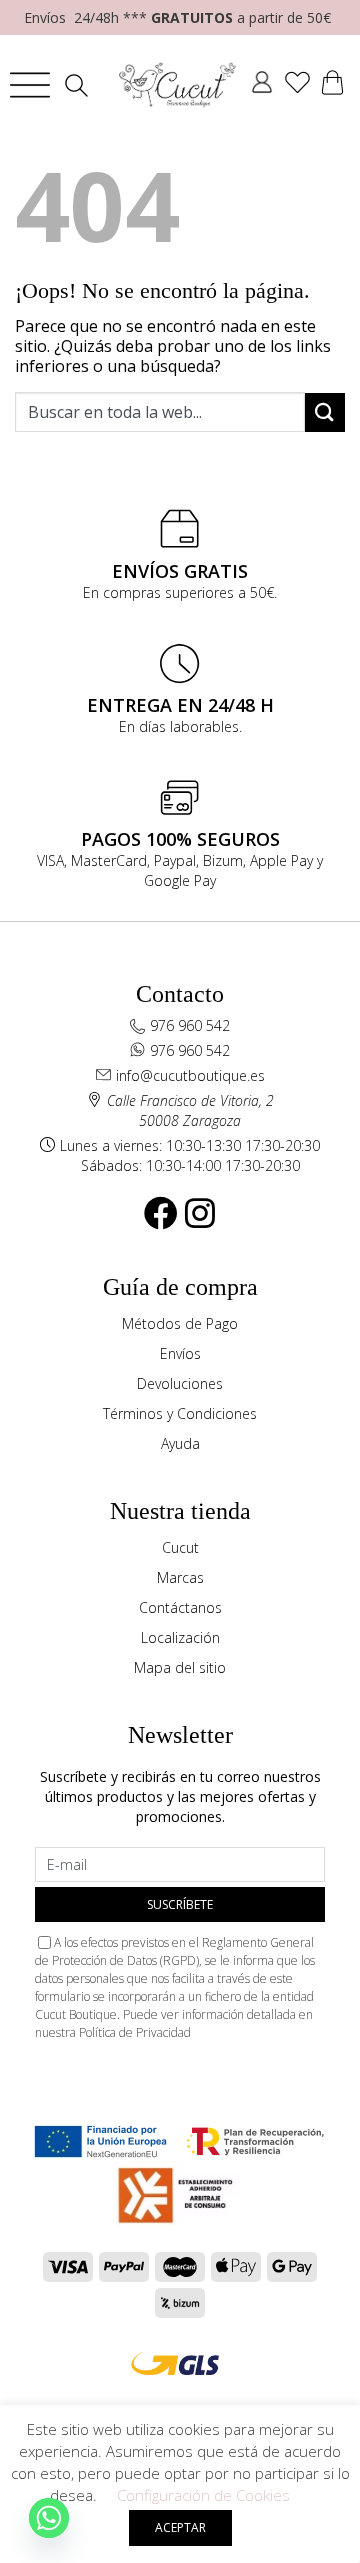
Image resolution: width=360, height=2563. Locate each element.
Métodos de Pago (180, 1323)
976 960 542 (190, 1025)
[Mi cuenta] (262, 85)
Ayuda (180, 1443)
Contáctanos (180, 1607)
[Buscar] (81, 85)
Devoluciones (180, 1383)
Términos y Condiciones (180, 1413)
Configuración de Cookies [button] (203, 2495)
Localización (180, 1637)
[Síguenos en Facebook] (161, 1213)
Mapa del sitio (180, 1667)
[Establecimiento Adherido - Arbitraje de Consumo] (100, 2141)
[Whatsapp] (49, 2518)
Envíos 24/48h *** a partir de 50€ (177, 17)
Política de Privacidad (135, 2032)
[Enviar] (325, 412)
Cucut (180, 1547)
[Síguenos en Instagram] (200, 1213)
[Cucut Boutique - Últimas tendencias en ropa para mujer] (177, 84)
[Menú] (30, 85)
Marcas (180, 1577)
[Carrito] (332, 85)
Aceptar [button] (180, 2527)
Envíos (180, 1353)
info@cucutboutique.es (190, 1075)
